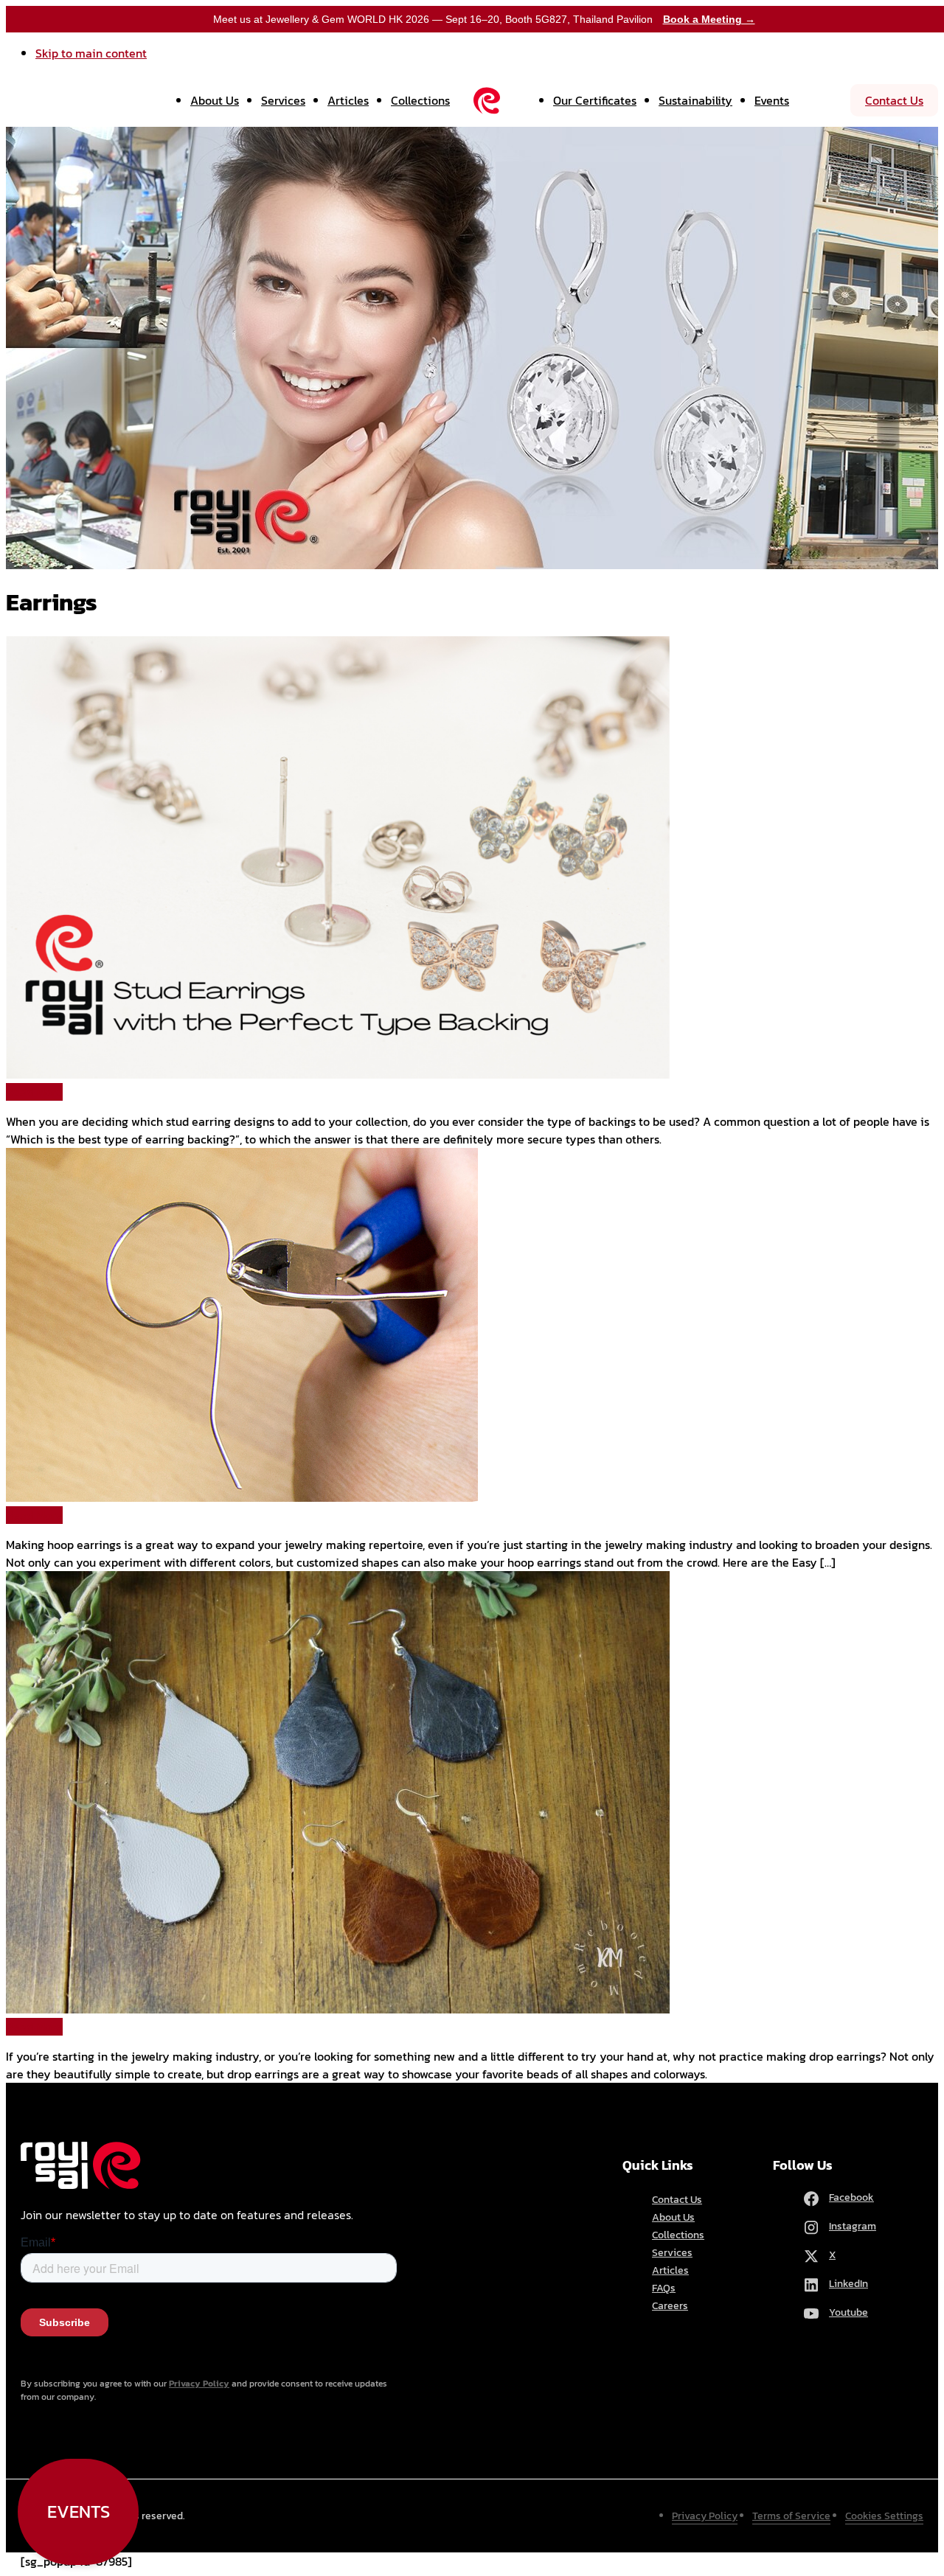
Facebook (851, 2197)
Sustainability (695, 100)
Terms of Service (791, 2516)
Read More (34, 1092)
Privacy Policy (199, 2384)
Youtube (848, 2312)
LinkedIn (848, 2284)
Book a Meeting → (709, 19)
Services (283, 100)
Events (772, 100)
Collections (420, 100)
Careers (670, 2306)
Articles (348, 100)
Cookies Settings (884, 2516)
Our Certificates (595, 100)
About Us (215, 100)
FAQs (664, 2288)
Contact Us (894, 100)
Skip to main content (91, 53)
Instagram (853, 2226)
